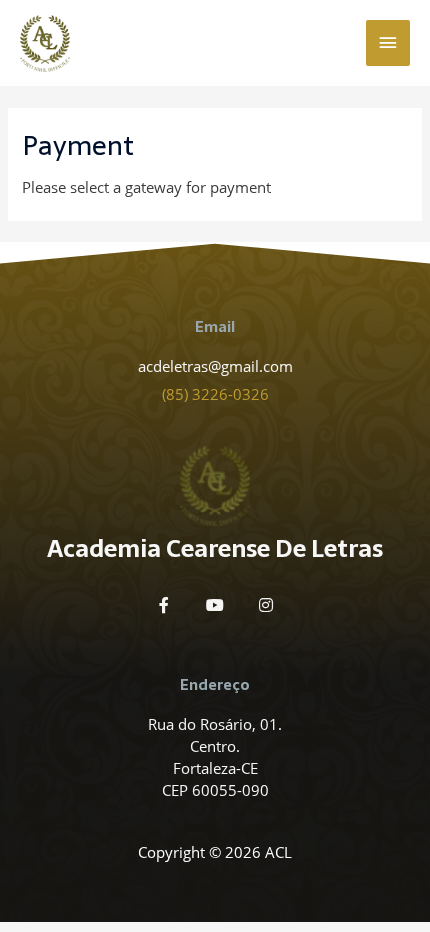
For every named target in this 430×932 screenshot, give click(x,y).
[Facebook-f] (164, 605)
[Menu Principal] (388, 43)
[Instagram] (266, 605)
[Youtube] (215, 605)
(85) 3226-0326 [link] (215, 394)
